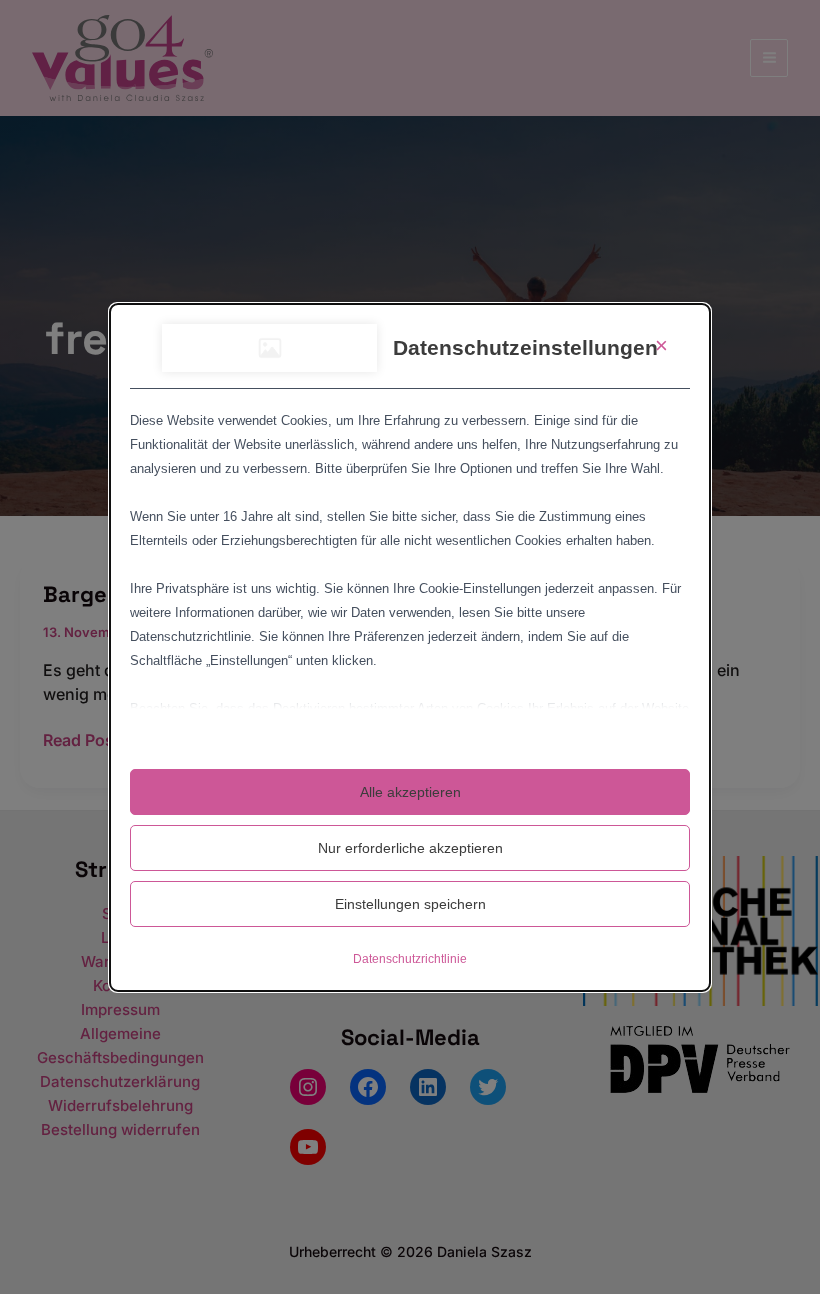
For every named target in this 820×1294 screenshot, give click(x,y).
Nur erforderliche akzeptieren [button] (410, 848)
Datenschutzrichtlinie (410, 959)
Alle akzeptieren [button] (410, 792)
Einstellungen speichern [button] (410, 904)
